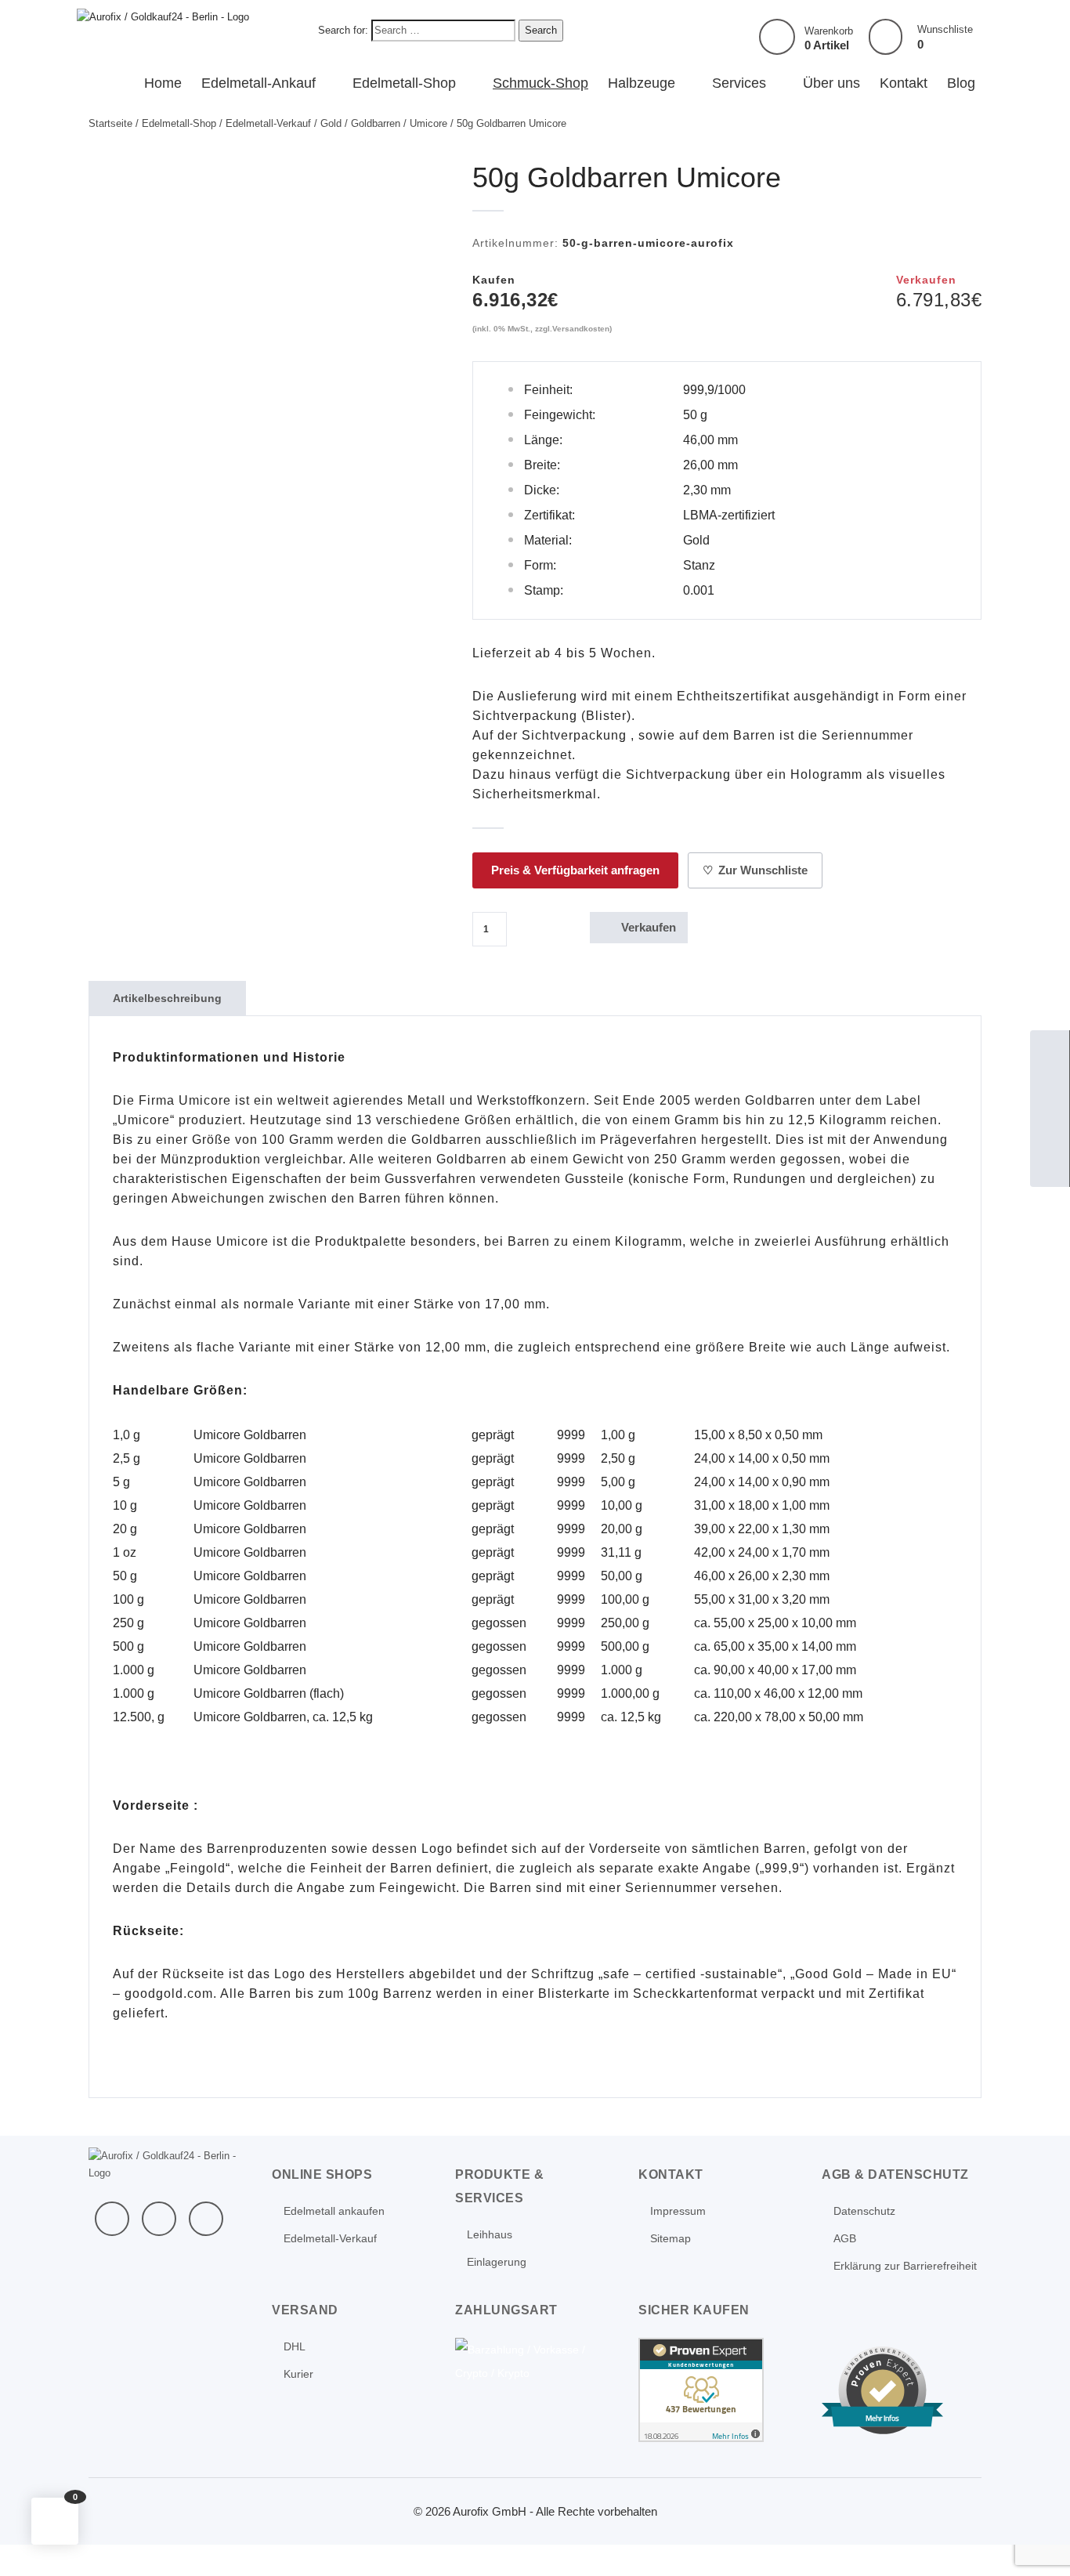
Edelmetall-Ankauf (258, 83)
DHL (295, 2346)
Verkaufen (637, 927)
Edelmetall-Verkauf (268, 123)
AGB (845, 2238)
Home (163, 83)
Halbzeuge (642, 83)
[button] (55, 2521)
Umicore (428, 123)
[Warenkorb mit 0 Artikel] (777, 37)
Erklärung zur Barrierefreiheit (905, 2266)
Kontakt (904, 83)
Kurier (298, 2374)
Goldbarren (376, 123)
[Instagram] (206, 2219)
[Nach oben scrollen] (1037, 2543)
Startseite (110, 123)
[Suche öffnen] (1050, 1128)
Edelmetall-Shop (404, 83)
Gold (331, 123)
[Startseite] (1050, 1050)
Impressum (678, 2211)
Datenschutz (864, 2211)
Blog (961, 83)
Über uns (831, 83)
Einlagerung (497, 2262)
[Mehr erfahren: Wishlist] (886, 37)
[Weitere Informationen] (163, 16)
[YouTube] (159, 2219)
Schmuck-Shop (540, 83)
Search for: (343, 30)
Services (739, 83)
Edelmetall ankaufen (334, 2211)
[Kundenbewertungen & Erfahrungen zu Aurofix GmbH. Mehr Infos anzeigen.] (701, 2389)
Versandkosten (581, 329)
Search (541, 30)
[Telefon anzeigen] (1050, 1089)
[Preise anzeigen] (1050, 1167)
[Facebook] (112, 2219)
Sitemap (671, 2238)
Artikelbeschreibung (167, 998)
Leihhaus (490, 2234)
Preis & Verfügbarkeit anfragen (575, 870)
